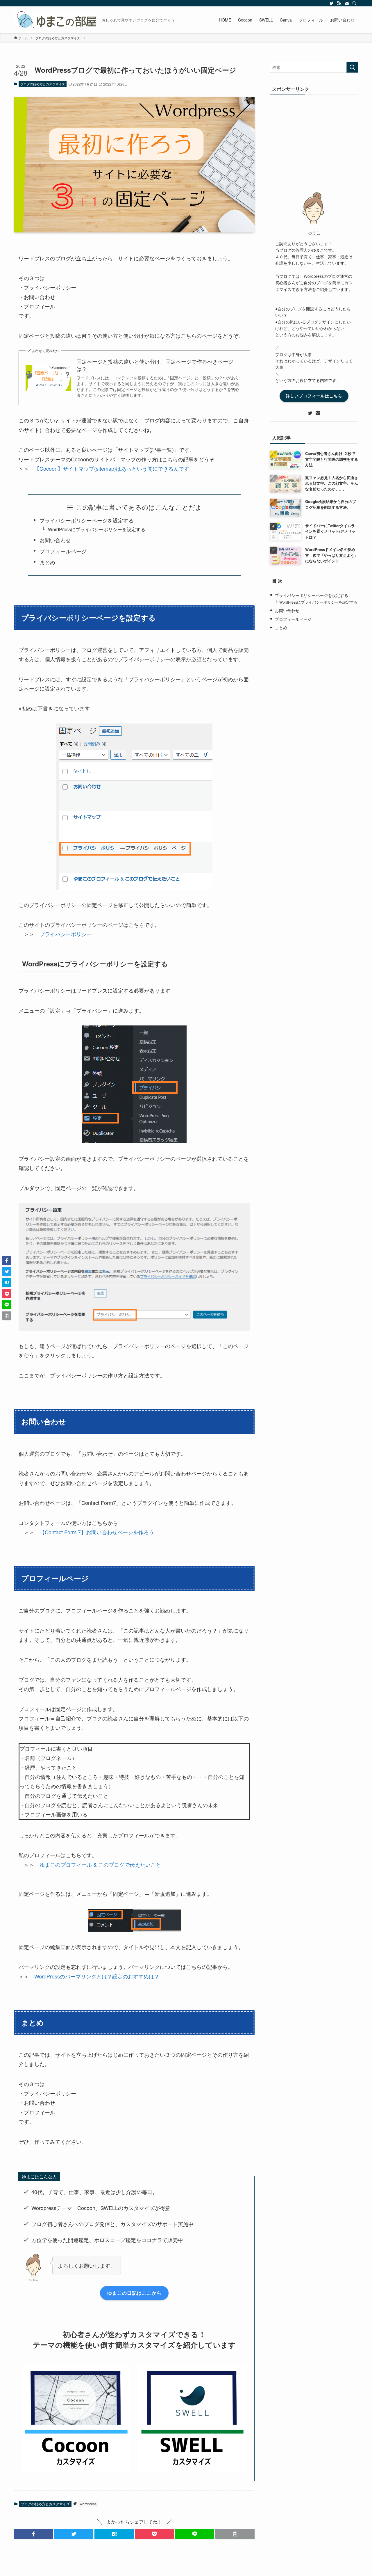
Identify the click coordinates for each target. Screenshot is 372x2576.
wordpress (88, 2504)
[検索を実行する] (352, 67)
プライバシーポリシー (66, 934)
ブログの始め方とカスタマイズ (43, 84)
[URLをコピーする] (235, 2534)
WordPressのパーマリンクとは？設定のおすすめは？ (97, 1976)
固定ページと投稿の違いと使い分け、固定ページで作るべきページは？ (155, 365)
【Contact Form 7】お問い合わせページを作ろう (97, 1532)
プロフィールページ (63, 551)
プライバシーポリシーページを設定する (87, 520)
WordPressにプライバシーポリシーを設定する (97, 529)
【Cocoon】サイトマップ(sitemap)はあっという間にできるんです (112, 468)
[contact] (347, 3)
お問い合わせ (55, 540)
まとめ (47, 562)
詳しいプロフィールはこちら (314, 396)
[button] (34, 2534)
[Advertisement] (314, 138)
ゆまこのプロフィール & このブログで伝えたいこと (100, 1864)
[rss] (339, 3)
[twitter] (332, 3)
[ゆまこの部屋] (56, 20)
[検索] (354, 3)
